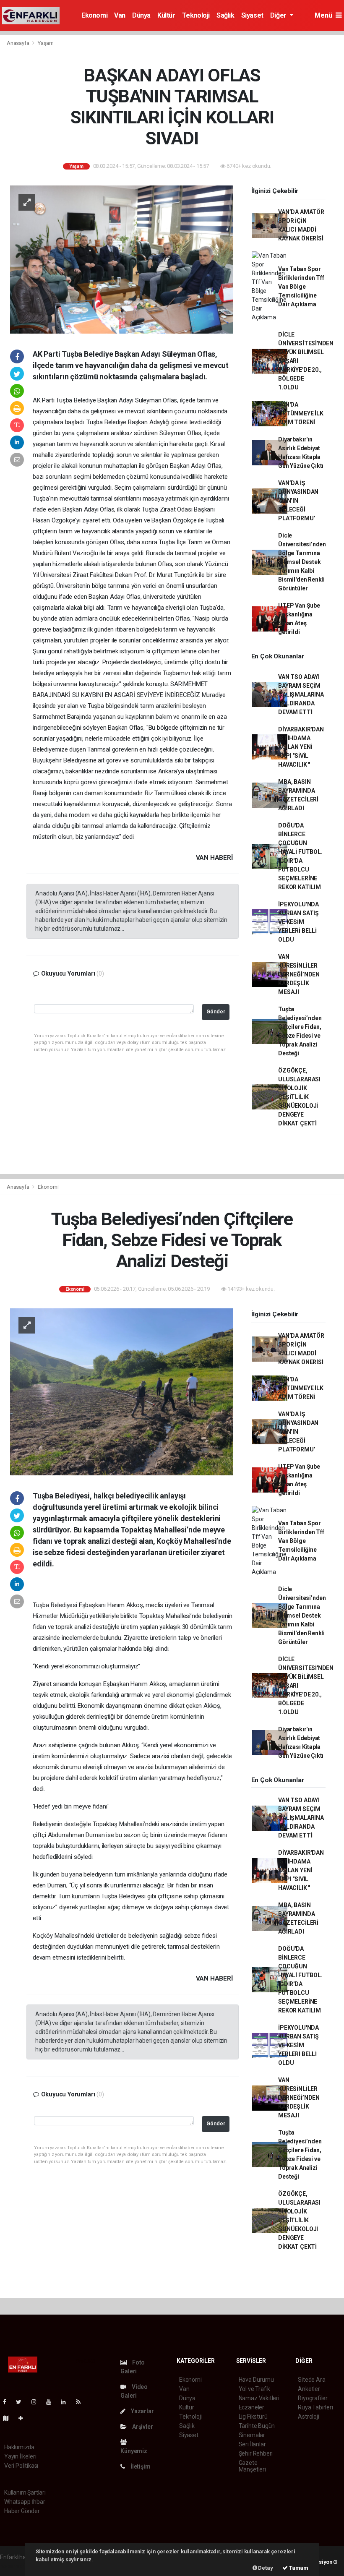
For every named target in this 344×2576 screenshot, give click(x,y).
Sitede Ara (311, 2380)
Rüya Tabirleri (315, 2407)
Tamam (298, 2568)
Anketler (309, 2389)
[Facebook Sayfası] (8, 2402)
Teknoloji (196, 15)
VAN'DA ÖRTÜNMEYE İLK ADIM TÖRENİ (301, 413)
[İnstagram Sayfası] (37, 2402)
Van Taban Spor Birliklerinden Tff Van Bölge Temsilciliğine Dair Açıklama (301, 287)
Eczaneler (251, 2407)
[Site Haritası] (9, 2418)
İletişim (140, 2466)
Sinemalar (252, 2435)
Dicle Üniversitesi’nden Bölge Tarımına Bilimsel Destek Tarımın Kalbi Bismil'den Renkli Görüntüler (302, 562)
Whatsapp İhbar (25, 2502)
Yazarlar (142, 2411)
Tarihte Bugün (257, 2426)
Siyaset (252, 15)
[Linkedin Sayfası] (67, 2402)
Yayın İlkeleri (20, 2456)
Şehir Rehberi (256, 2453)
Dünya (141, 15)
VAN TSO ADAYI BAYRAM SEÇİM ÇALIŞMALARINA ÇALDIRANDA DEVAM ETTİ (301, 694)
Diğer (279, 15)
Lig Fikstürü (253, 2417)
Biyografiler (313, 2398)
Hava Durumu (256, 2380)
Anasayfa (18, 43)
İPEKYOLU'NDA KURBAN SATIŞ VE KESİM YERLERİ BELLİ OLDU (298, 922)
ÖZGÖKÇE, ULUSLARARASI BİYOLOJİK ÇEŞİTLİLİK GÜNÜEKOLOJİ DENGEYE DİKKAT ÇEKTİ (299, 1097)
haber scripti (16, 2566)
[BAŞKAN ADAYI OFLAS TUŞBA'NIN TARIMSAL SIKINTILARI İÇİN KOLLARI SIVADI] (121, 259)
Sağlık (225, 15)
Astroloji (308, 2417)
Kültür (166, 15)
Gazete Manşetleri (252, 2466)
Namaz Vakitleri (259, 2398)
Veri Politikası (21, 2466)
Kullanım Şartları (25, 2492)
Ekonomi (94, 15)
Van (120, 15)
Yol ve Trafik (255, 2389)
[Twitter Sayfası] (22, 2402)
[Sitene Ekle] (24, 2418)
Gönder (216, 1011)
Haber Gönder (22, 2511)
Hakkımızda (19, 2447)
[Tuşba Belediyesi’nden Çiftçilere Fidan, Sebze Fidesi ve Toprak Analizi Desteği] (121, 1391)
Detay (265, 2568)
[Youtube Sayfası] (52, 2402)
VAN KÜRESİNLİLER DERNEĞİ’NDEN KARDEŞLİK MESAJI (299, 974)
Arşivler (142, 2427)
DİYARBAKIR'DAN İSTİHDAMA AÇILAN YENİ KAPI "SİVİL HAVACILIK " (301, 747)
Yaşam (46, 43)
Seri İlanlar (252, 2444)
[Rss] (82, 2402)
